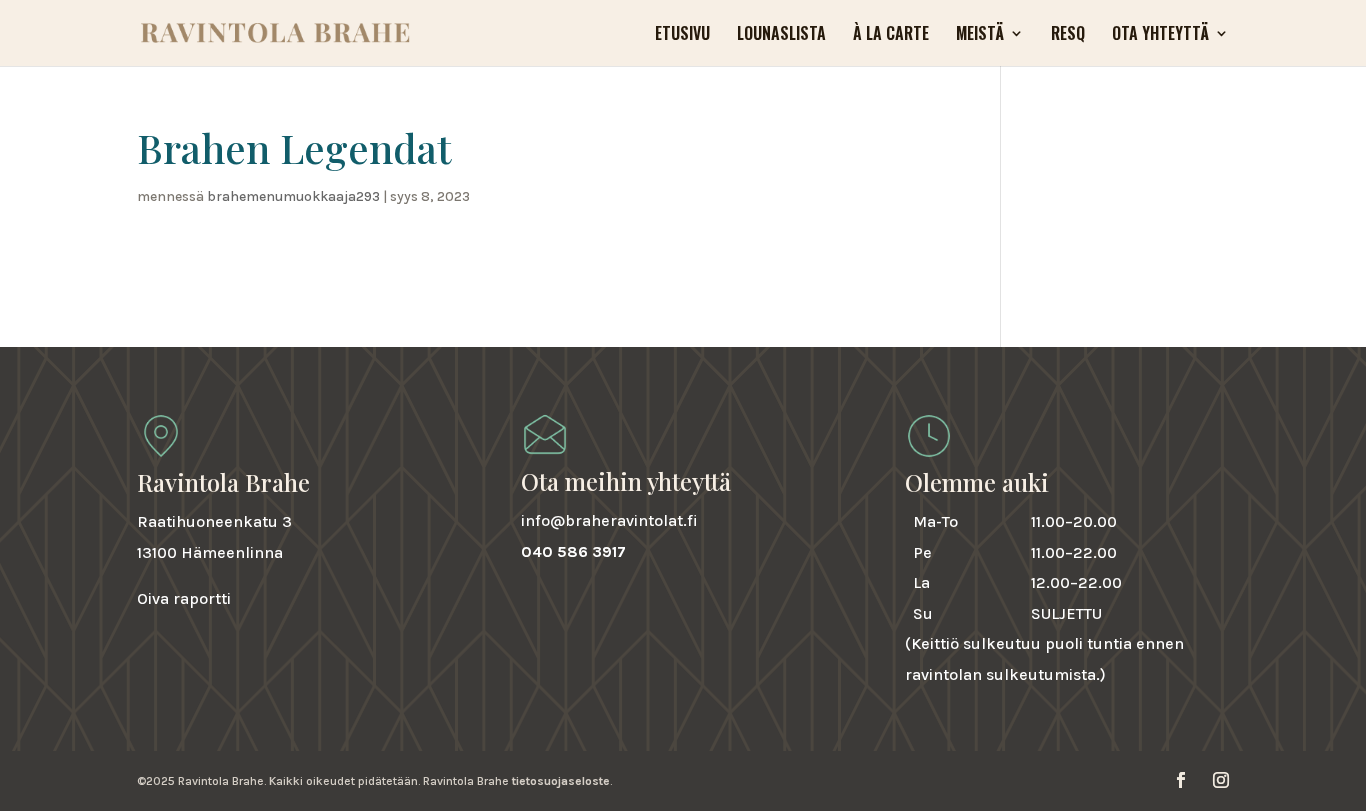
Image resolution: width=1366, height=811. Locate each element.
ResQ (1068, 35)
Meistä (980, 35)
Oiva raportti (184, 598)
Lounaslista (781, 35)
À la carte (891, 35)
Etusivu (682, 35)
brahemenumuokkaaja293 (293, 196)
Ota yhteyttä (1160, 35)
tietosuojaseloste (561, 781)
